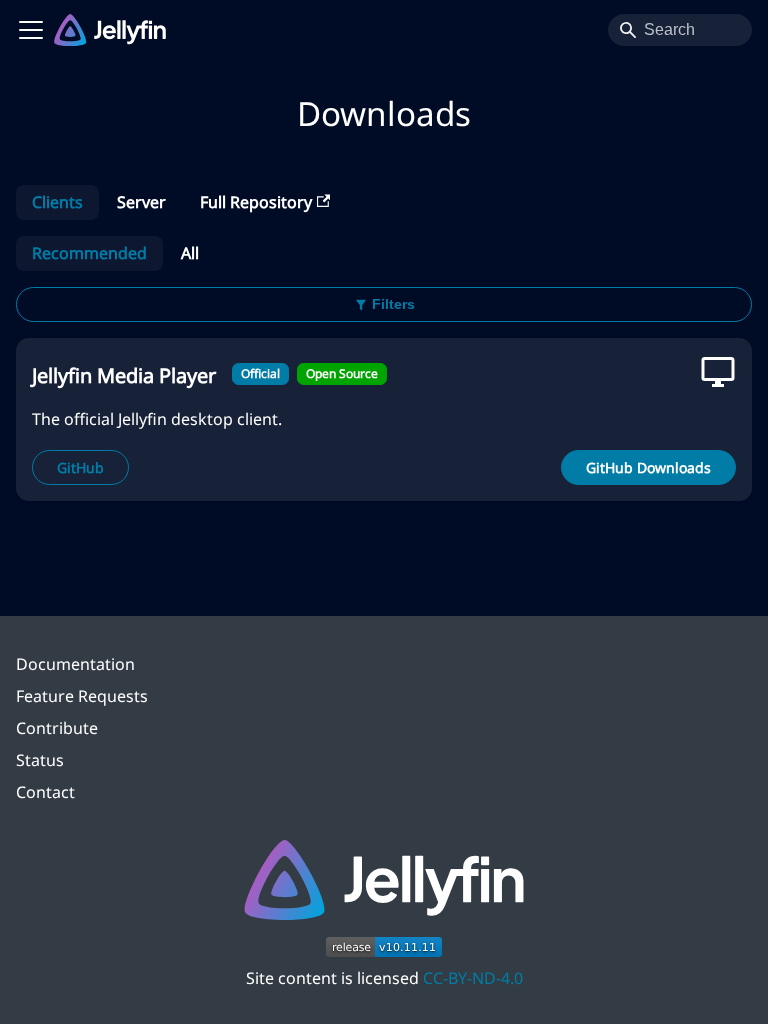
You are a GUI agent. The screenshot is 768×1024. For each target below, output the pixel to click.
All (190, 253)
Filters (393, 304)
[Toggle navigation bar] (31, 30)
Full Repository (256, 202)
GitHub (80, 467)
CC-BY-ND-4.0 (473, 978)
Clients (57, 202)
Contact (45, 792)
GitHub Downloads (648, 467)
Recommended (89, 253)
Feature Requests (82, 696)
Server (141, 202)
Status (40, 760)
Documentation (75, 664)
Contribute (57, 728)
